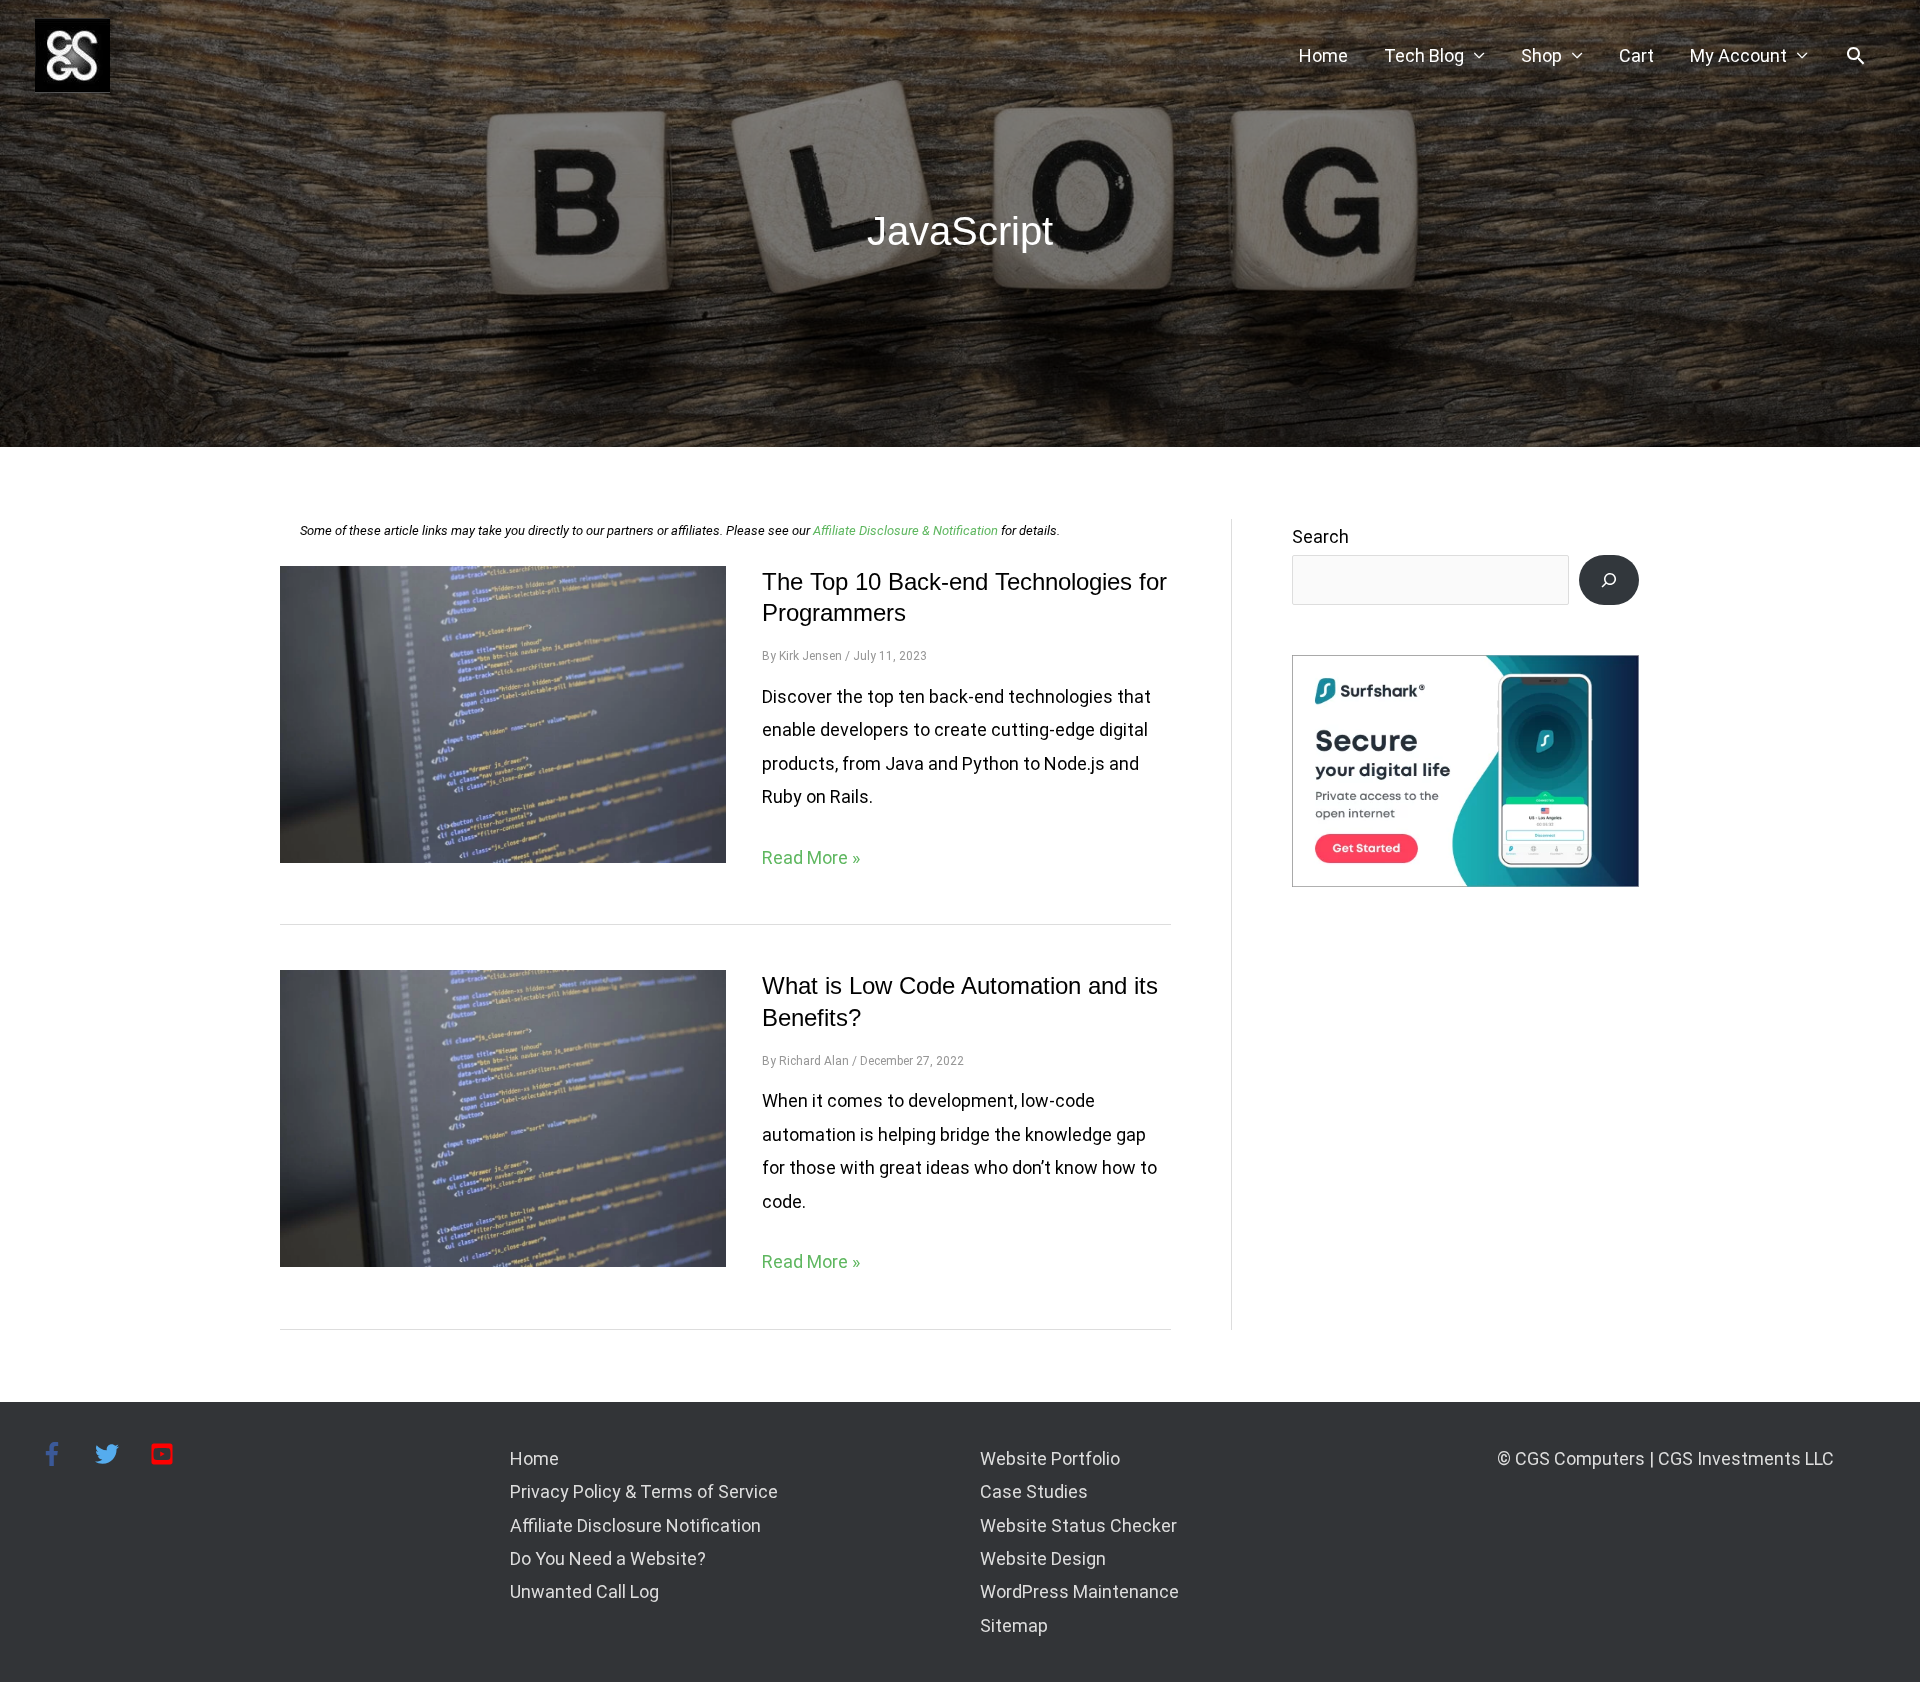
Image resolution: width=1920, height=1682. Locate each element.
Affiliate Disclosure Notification (635, 1525)
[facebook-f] (65, 1454)
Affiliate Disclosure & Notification (905, 530)
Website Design (1043, 1558)
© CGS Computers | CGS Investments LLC (1665, 1458)
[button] (1855, 55)
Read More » (811, 860)
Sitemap (1014, 1625)
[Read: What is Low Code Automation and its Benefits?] (503, 1116)
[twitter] (120, 1454)
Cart (1636, 55)
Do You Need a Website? (608, 1558)
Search (1320, 536)
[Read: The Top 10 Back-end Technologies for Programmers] (503, 712)
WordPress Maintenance (1079, 1591)
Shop (1541, 55)
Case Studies (1034, 1491)
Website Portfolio (1050, 1458)
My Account (1738, 55)
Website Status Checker (1078, 1525)
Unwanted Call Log (584, 1591)
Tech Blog (1424, 55)
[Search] (1609, 580)
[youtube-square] (165, 1454)
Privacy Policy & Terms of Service (644, 1491)
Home (1323, 55)
